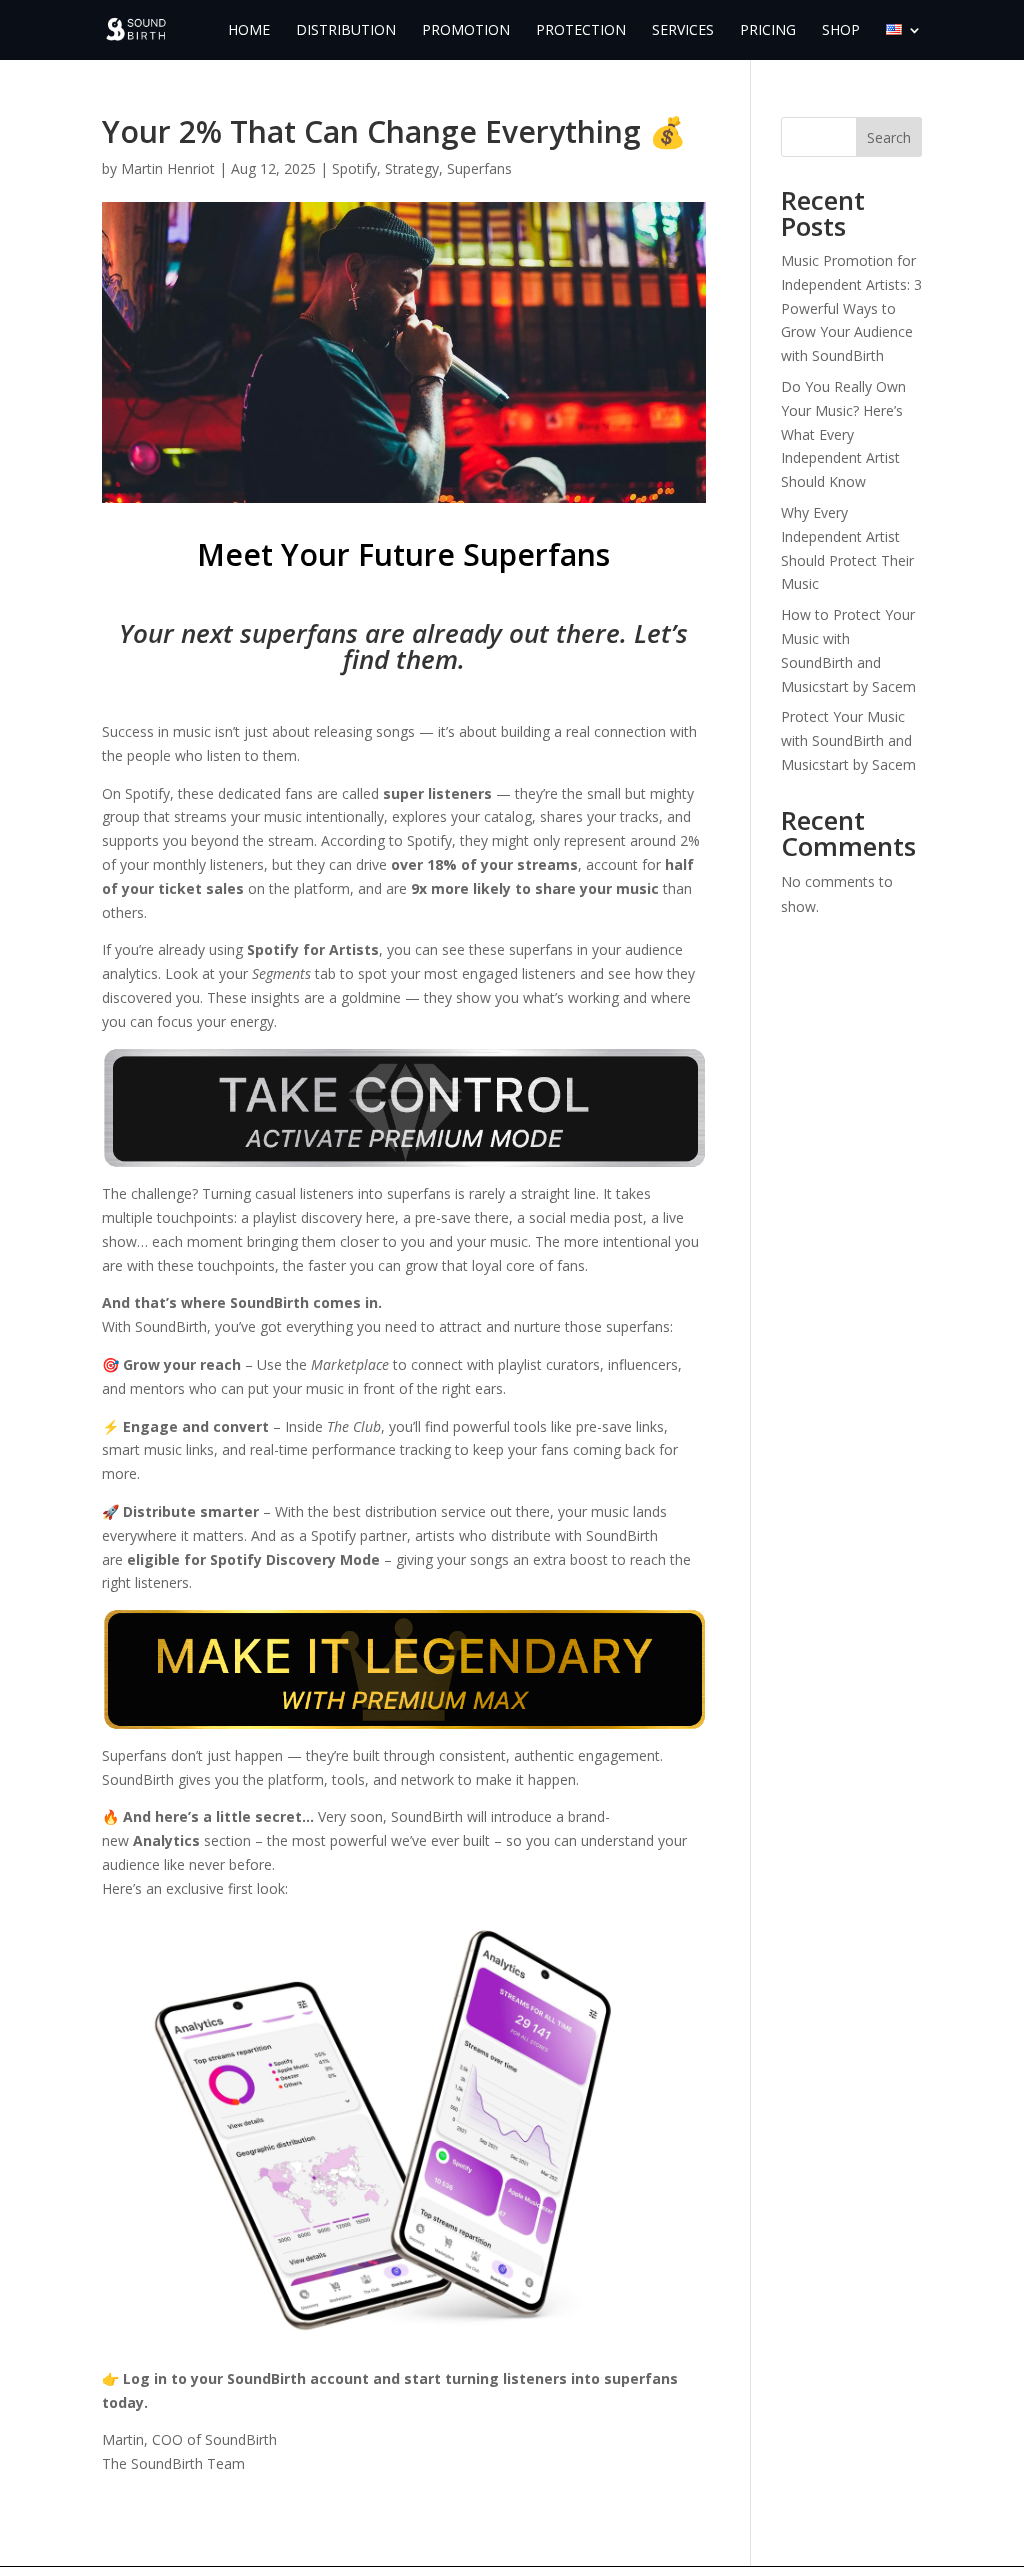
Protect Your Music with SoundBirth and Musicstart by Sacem (848, 740)
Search (889, 137)
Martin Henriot (168, 168)
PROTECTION (581, 31)
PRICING (768, 31)
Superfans (479, 168)
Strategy (412, 168)
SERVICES (683, 31)
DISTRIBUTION (346, 31)
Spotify (354, 168)
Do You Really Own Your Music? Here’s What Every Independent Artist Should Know (843, 434)
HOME (249, 31)
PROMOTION (466, 31)
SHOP (841, 31)
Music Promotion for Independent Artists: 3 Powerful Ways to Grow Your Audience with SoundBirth (851, 308)
